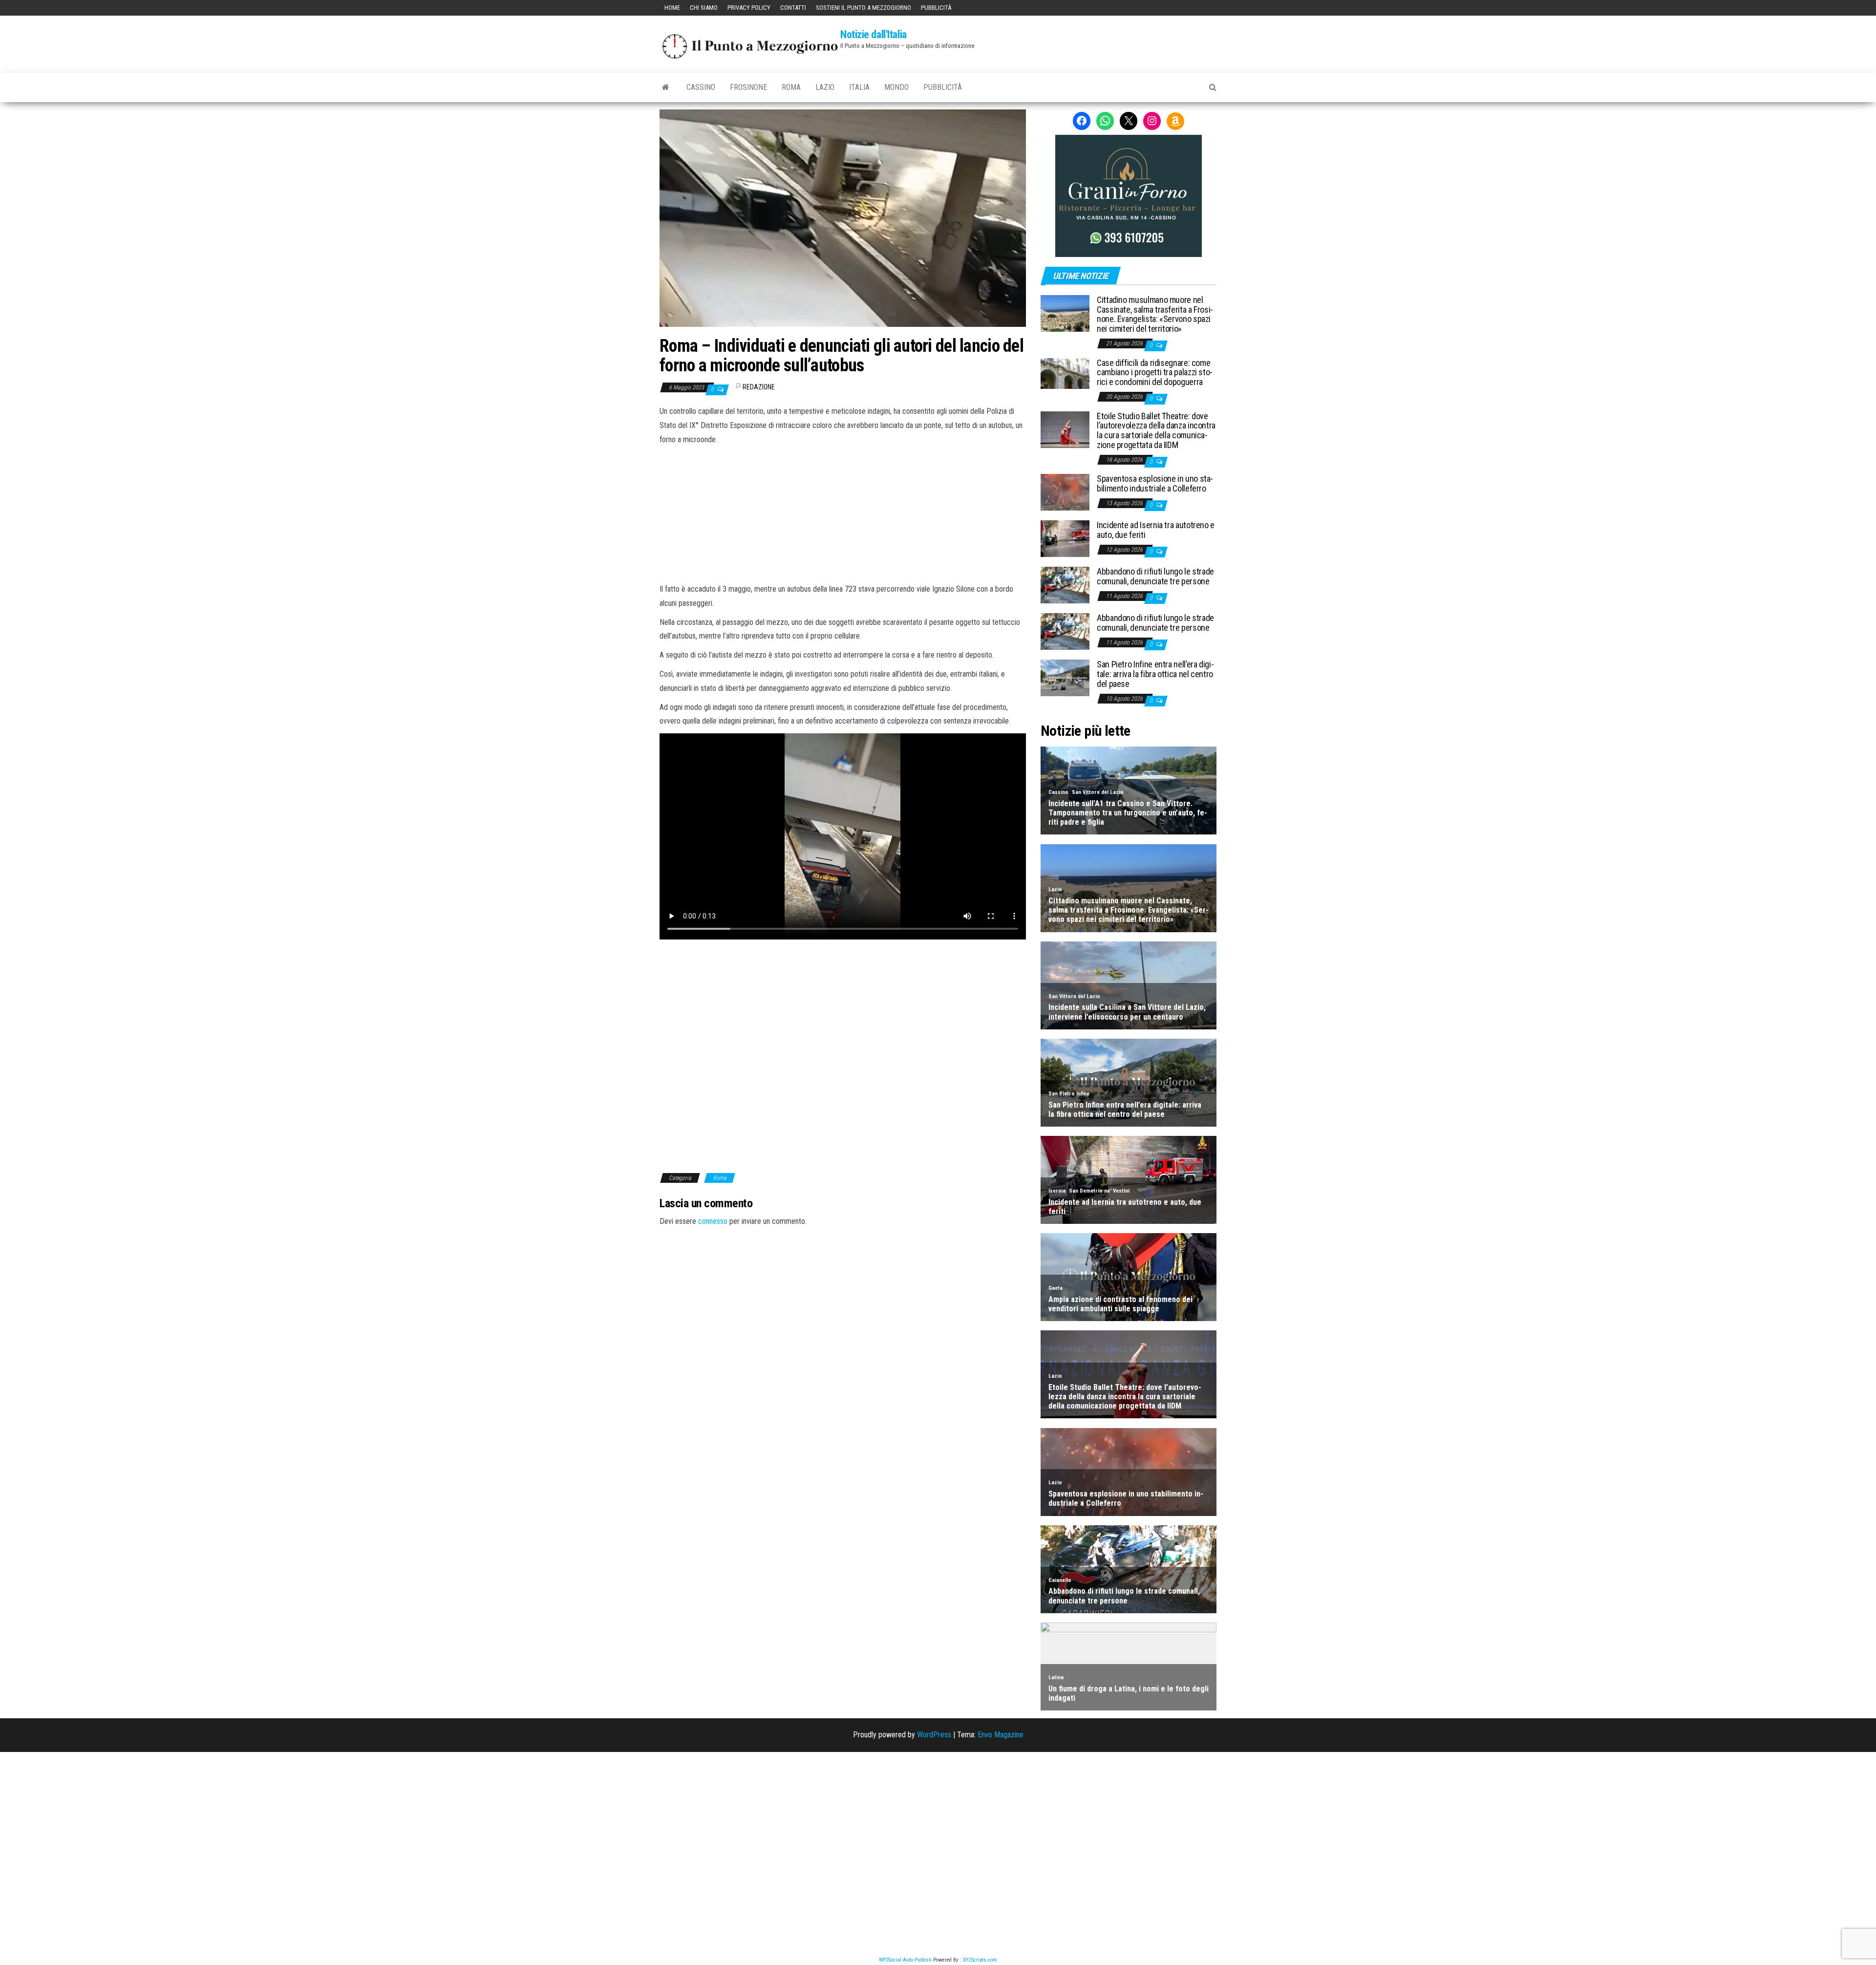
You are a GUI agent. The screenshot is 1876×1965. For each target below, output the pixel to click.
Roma (791, 87)
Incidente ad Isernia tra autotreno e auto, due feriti (1156, 530)
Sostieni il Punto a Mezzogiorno (863, 8)
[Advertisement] (843, 513)
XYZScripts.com (980, 1960)
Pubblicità (936, 8)
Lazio (825, 87)
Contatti (793, 8)
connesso (713, 1221)
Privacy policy (749, 8)
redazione (759, 387)
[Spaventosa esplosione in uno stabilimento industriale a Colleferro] (1065, 492)
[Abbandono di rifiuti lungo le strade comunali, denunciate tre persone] (1065, 585)
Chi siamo (704, 8)
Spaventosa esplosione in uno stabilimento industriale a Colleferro (1155, 483)
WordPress (934, 1735)
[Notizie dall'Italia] (666, 87)
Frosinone (748, 87)
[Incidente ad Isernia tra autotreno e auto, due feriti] (1065, 538)
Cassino (701, 87)
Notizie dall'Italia (874, 34)
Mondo (896, 87)
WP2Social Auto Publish (905, 1960)
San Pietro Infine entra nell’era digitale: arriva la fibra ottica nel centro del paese (1155, 674)
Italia (859, 87)
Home (672, 8)
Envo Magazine (1001, 1735)
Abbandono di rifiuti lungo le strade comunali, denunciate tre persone (1155, 576)
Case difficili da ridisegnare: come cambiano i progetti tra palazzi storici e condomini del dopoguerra (1155, 373)
